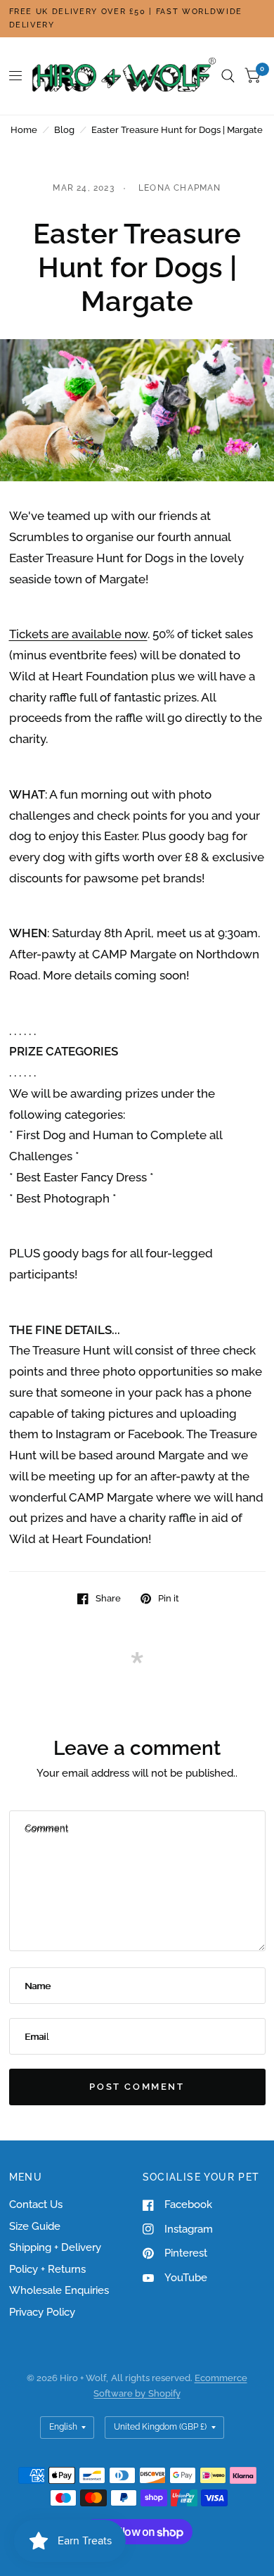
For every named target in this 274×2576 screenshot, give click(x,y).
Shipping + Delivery (55, 2247)
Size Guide (35, 2226)
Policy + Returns (47, 2269)
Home (24, 130)
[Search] (228, 76)
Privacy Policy (42, 2312)
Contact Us (36, 2204)
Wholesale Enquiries (59, 2290)
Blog (64, 130)
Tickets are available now (78, 634)
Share (108, 1598)
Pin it (169, 1598)
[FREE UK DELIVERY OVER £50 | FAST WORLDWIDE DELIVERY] (137, 19)
